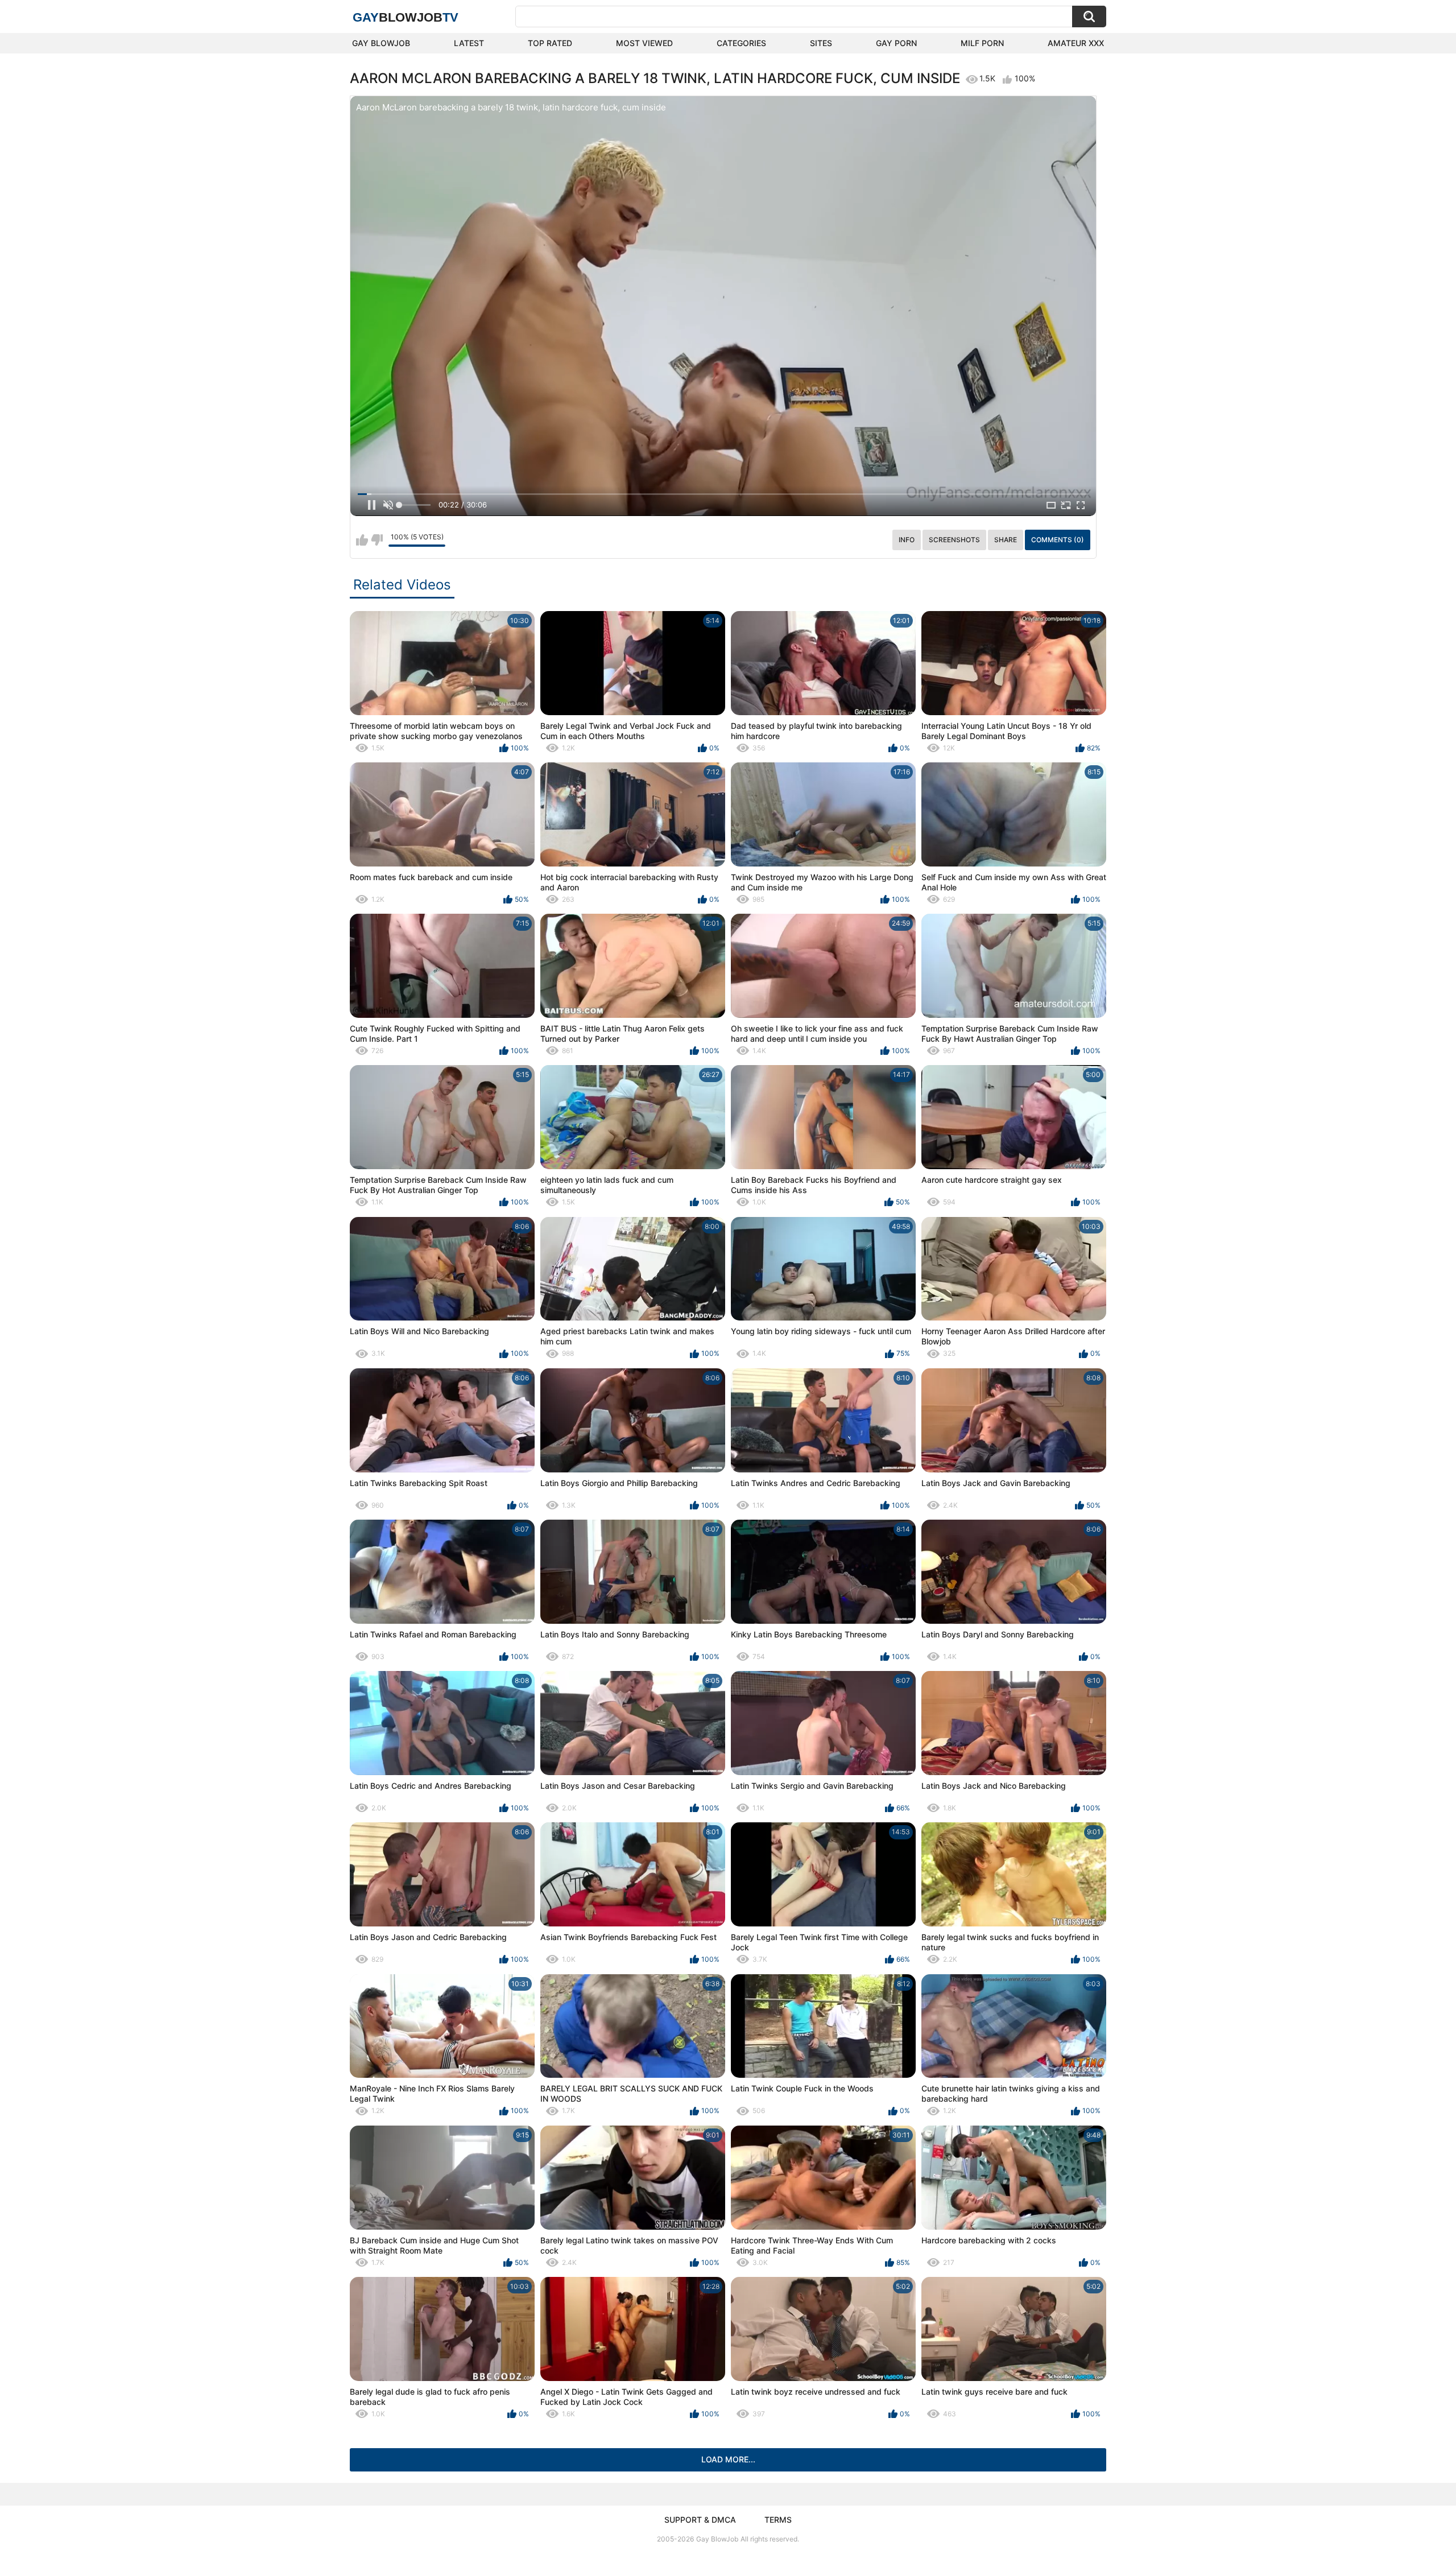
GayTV (406, 17)
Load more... (728, 2459)
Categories (741, 43)
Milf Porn (982, 43)
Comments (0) (1058, 540)
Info (907, 540)
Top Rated (550, 43)
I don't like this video (377, 540)
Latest (469, 43)
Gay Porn (896, 43)
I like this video (362, 540)
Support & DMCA (700, 2520)
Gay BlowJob (381, 43)
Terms (778, 2520)
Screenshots (954, 540)
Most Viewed (644, 43)
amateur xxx (1076, 43)
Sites (821, 43)
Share (1006, 540)
